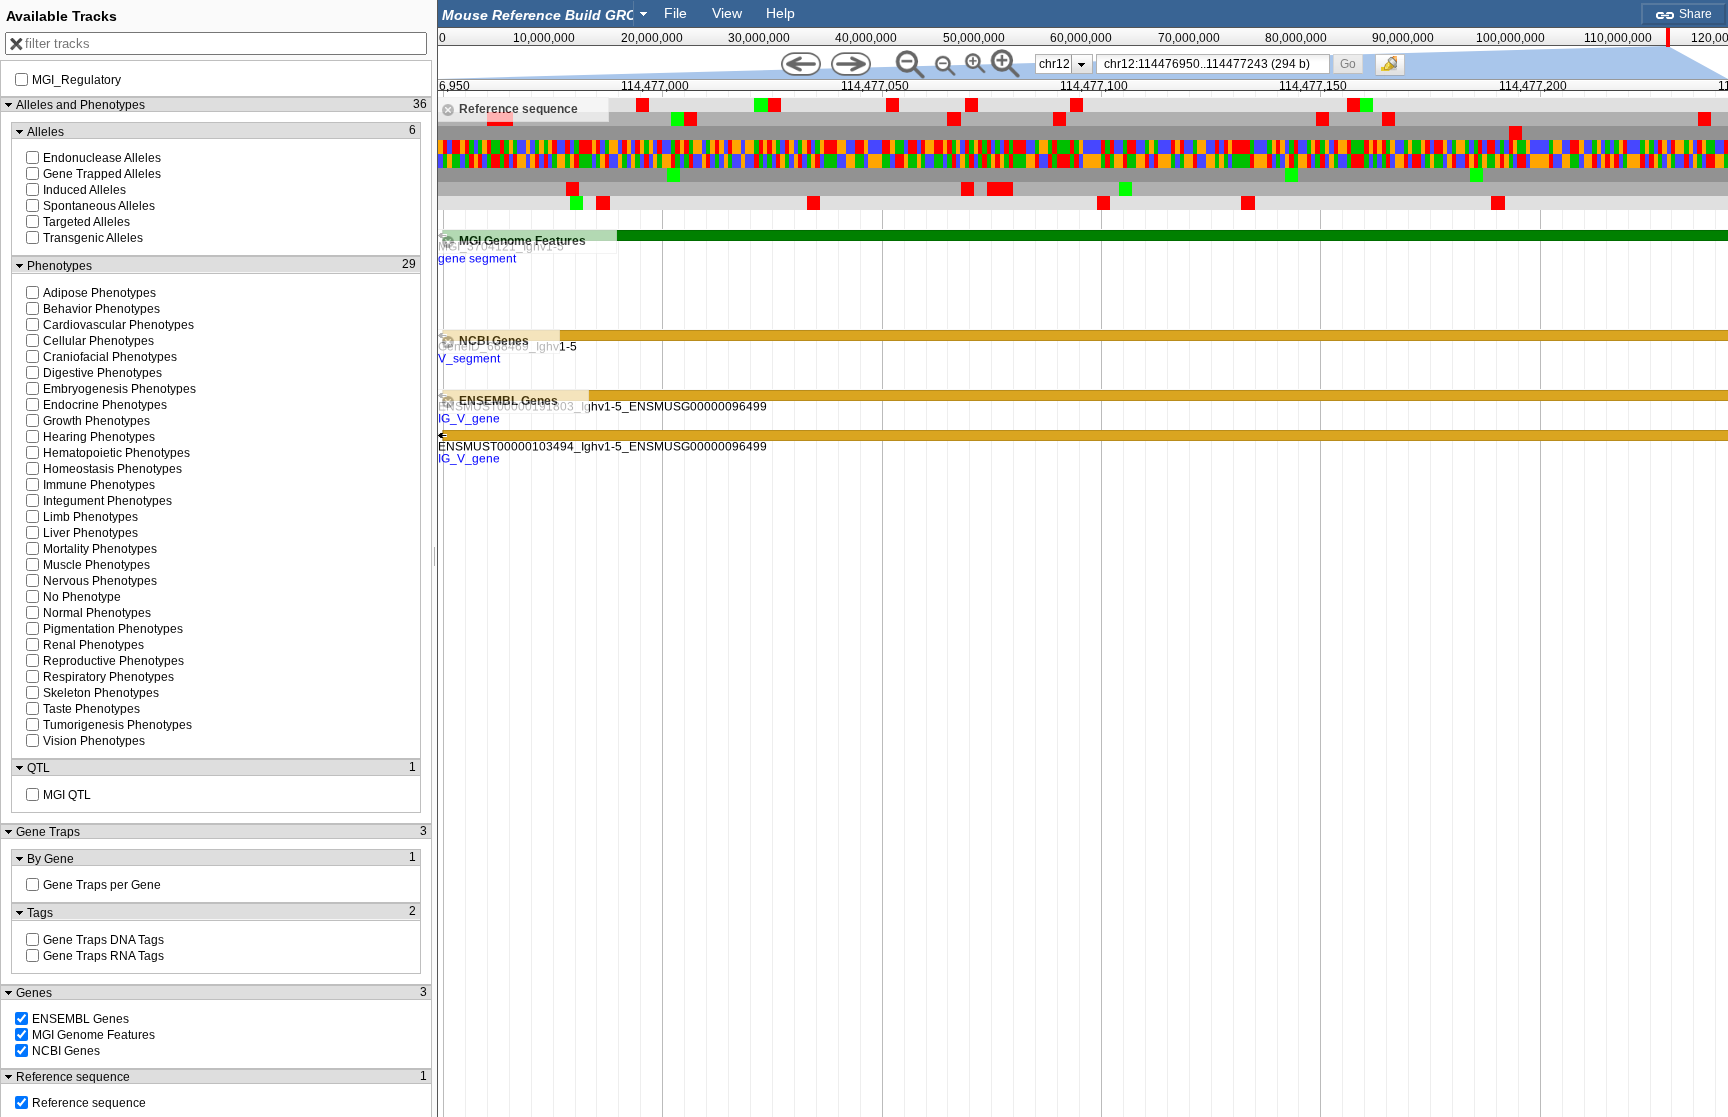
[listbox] (1064, 64)
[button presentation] (643, 13)
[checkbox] (1395, 70)
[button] (1347, 63)
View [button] (727, 13)
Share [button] (1694, 14)
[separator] (435, 558)
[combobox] (546, 13)
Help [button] (780, 13)
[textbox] (540, 14)
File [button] (675, 13)
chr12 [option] (1054, 64)
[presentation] (1081, 64)
